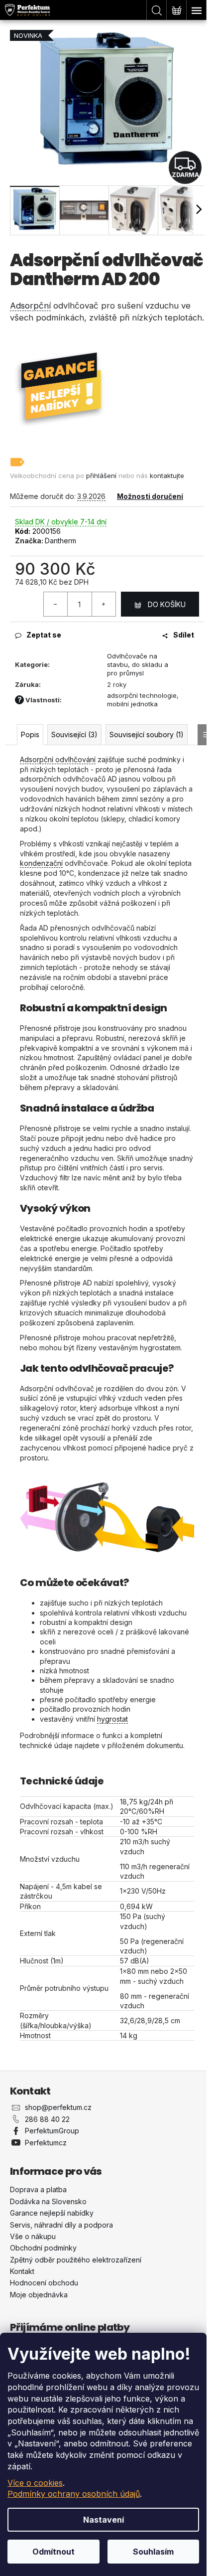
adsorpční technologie (142, 695)
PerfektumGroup (52, 2131)
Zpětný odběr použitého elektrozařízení (76, 2260)
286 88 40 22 (47, 2119)
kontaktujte (167, 476)
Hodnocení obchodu (44, 2283)
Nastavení (104, 2520)
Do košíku (167, 604)
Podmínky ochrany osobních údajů (74, 2494)
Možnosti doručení (150, 496)
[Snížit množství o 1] (56, 604)
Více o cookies (35, 2483)
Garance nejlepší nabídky (52, 2213)
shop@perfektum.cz (58, 2107)
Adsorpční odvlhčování (58, 759)
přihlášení (101, 476)
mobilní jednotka (132, 704)
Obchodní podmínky (43, 2248)
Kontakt (22, 2271)
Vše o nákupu (33, 2236)
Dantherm (60, 541)
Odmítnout (53, 2552)
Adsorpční (30, 306)
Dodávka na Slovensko (48, 2201)
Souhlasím (153, 2552)
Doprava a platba (38, 2189)
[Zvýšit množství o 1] (104, 604)
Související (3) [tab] (74, 734)
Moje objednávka (39, 2295)
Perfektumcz (46, 2143)
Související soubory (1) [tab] (147, 734)
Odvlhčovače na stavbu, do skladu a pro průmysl (138, 664)
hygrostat (112, 1719)
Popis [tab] (30, 734)
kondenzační (41, 863)
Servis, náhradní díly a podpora (61, 2225)
